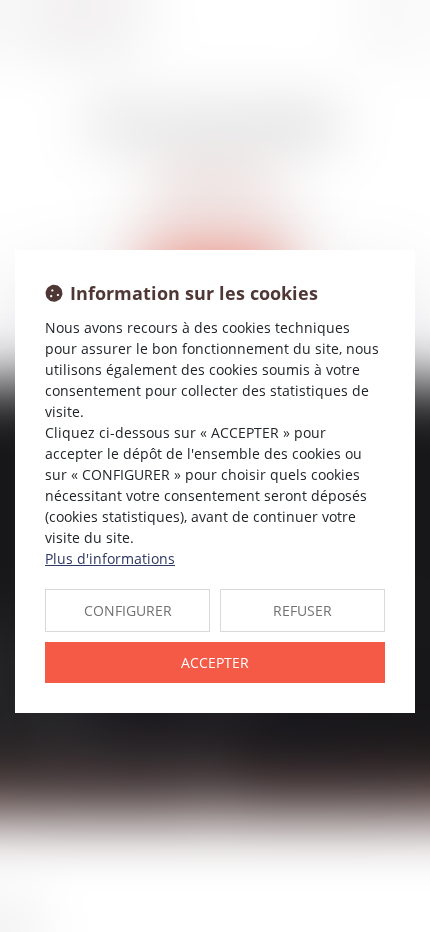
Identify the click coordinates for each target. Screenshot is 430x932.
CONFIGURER (128, 610)
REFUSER (302, 610)
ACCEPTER (215, 662)
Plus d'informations (110, 558)
